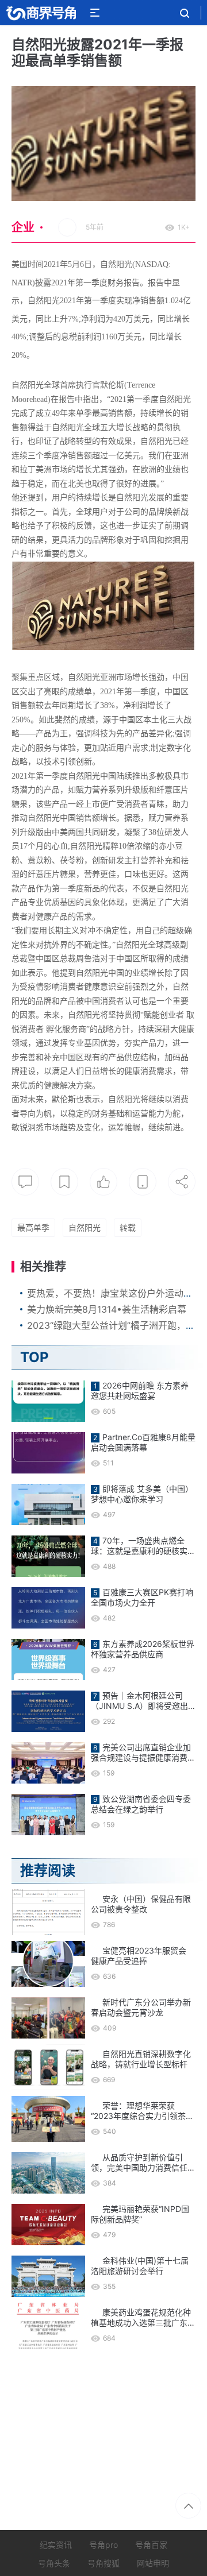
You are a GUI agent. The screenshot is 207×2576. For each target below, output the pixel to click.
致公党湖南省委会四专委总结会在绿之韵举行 (141, 1804)
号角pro (103, 2545)
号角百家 (151, 2545)
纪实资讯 (56, 2545)
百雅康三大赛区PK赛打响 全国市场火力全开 (142, 1597)
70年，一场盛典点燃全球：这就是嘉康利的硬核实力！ (139, 1546)
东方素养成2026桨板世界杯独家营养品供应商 (143, 1649)
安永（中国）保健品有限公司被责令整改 (141, 1904)
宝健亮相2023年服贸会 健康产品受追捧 (139, 1956)
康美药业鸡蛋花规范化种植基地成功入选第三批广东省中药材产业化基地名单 (143, 2318)
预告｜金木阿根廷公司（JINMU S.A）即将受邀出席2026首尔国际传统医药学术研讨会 (141, 1701)
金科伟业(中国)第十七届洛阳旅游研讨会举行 (140, 2266)
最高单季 (33, 1227)
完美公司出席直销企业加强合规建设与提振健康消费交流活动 (143, 1753)
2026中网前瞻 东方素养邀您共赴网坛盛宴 (140, 1391)
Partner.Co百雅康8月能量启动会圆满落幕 (143, 1442)
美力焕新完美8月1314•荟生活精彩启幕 (107, 1309)
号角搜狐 (103, 2563)
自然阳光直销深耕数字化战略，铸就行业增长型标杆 (141, 2059)
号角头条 (54, 2563)
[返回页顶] (188, 2506)
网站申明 (153, 2563)
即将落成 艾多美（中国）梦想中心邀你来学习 (142, 1494)
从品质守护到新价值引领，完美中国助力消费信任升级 (143, 2163)
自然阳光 (85, 1227)
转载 (128, 1227)
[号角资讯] (41, 13)
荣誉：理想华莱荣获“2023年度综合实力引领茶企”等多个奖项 (138, 2111)
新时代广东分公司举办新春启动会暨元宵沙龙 (141, 2007)
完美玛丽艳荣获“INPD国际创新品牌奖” (140, 2214)
